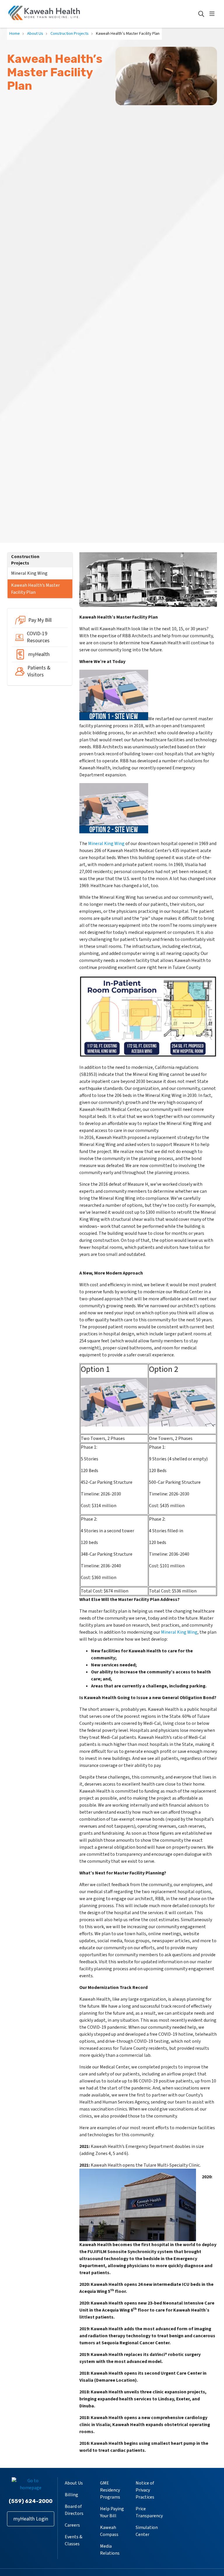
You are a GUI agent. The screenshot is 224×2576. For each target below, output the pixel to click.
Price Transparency (149, 2512)
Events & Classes (73, 2540)
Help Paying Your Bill (112, 2512)
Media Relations (110, 2550)
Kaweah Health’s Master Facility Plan (35, 589)
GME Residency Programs (110, 2490)
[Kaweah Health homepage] (44, 14)
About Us (74, 2483)
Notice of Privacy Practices (145, 2490)
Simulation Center (147, 2531)
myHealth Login (31, 2519)
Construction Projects (25, 560)
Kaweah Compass (109, 2531)
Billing (71, 2495)
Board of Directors (74, 2510)
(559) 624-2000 (31, 2501)
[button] (213, 14)
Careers (72, 2525)
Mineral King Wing (29, 573)
